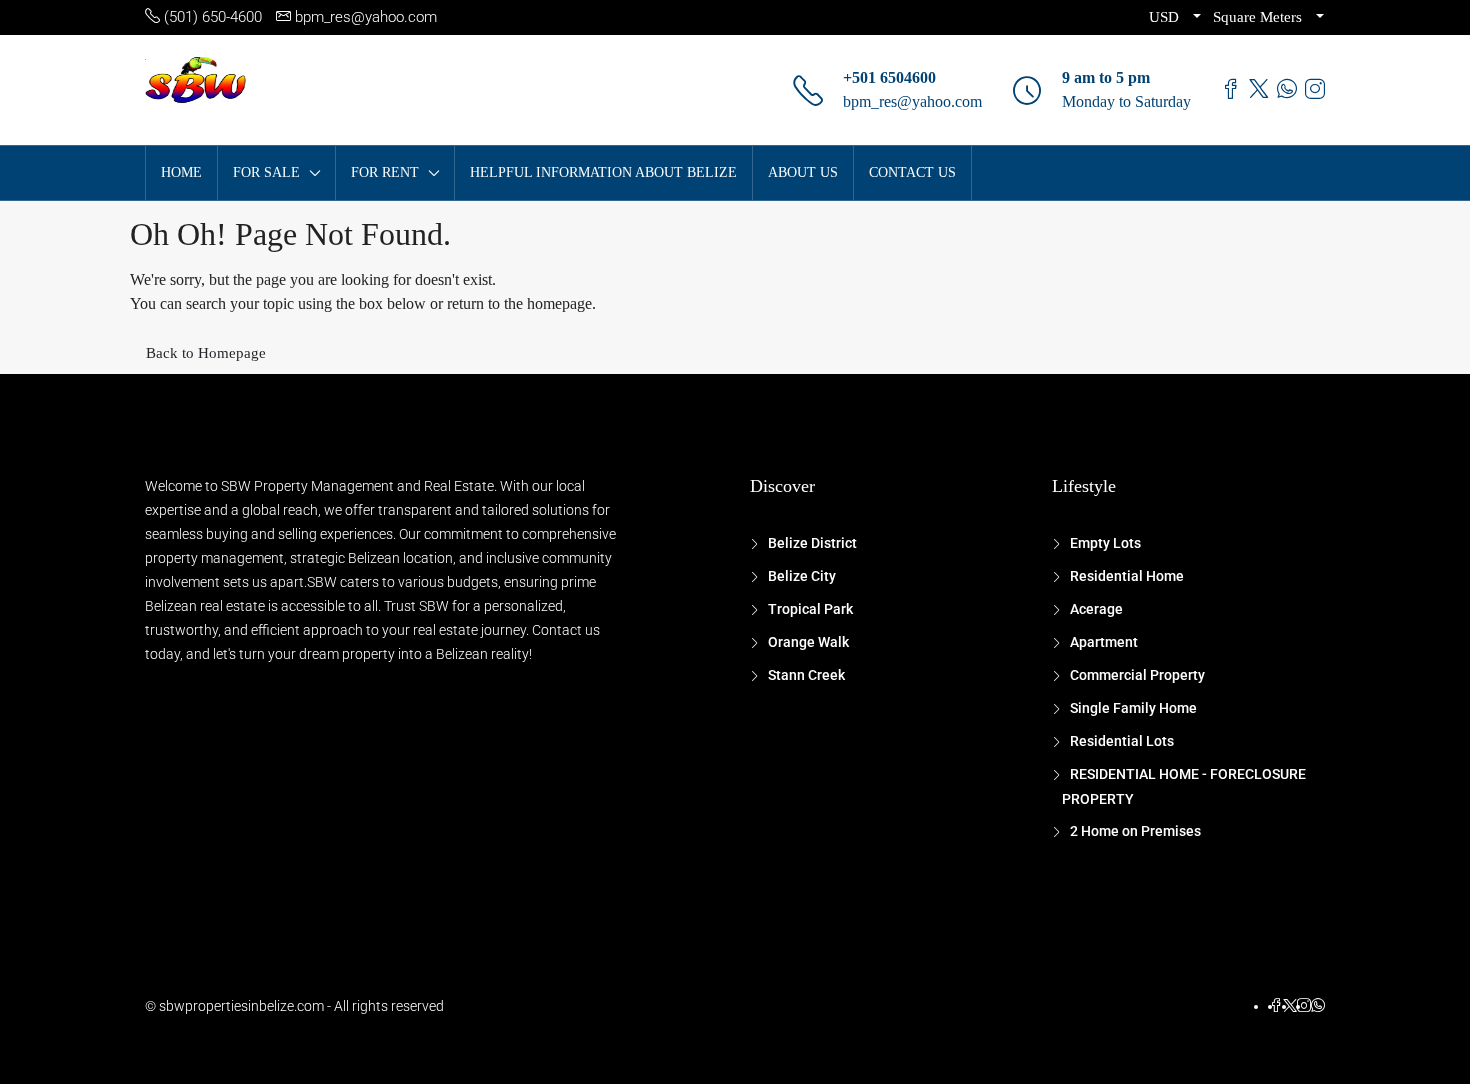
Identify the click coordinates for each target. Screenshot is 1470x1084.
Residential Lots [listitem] (1122, 741)
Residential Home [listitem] (1127, 576)
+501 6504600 (889, 77)
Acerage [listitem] (1096, 609)
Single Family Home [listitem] (1133, 708)
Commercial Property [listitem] (1137, 675)
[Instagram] (1304, 1006)
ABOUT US (803, 172)
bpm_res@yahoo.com (912, 101)
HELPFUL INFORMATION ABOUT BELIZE (603, 172)
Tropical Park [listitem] (810, 609)
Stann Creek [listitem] (806, 675)
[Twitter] (1290, 1006)
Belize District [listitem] (812, 543)
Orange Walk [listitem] (808, 642)
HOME (181, 172)
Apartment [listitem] (1104, 642)
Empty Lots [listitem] (1105, 543)
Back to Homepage (206, 353)
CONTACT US (912, 172)
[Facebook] (1276, 1006)
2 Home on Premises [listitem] (1135, 831)
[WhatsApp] (1318, 1006)
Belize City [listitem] (802, 576)
